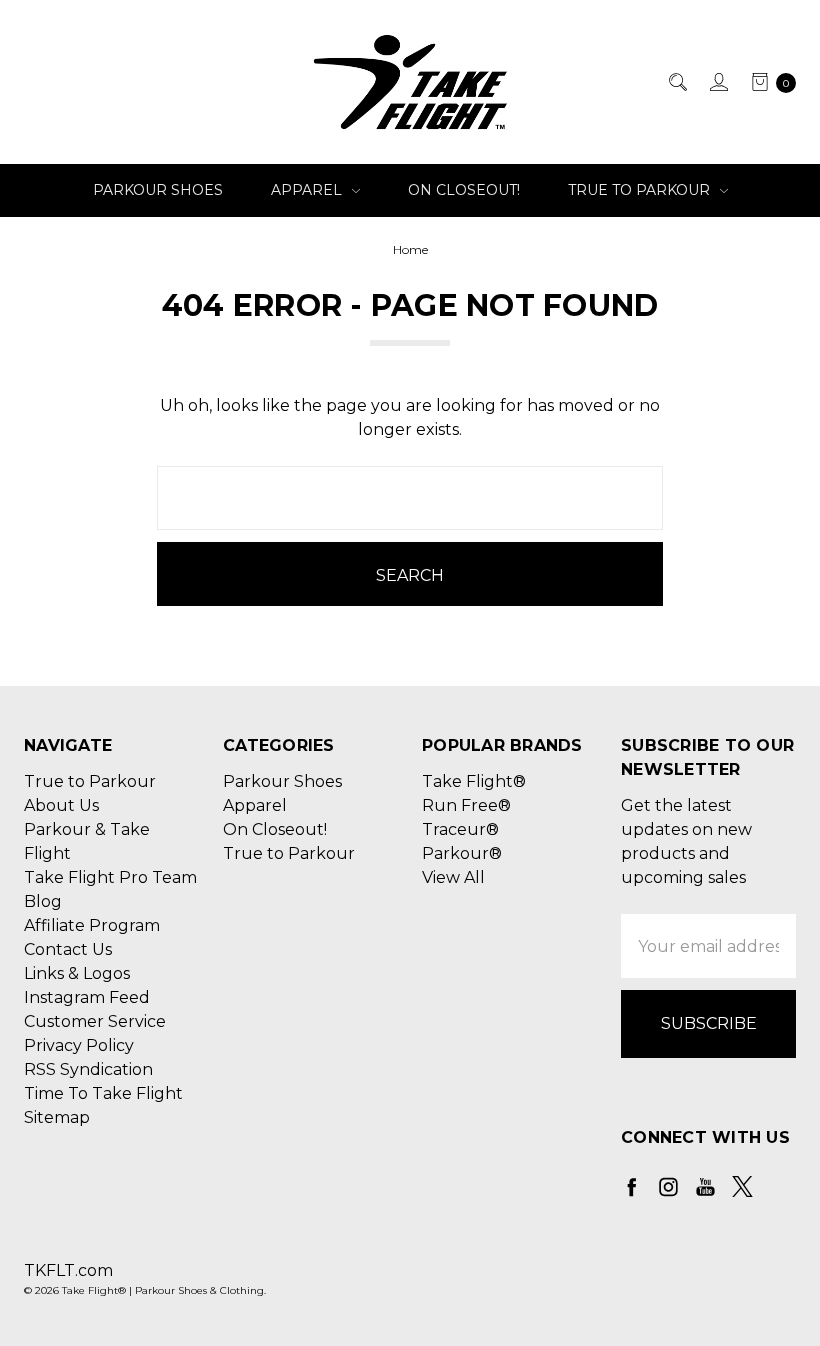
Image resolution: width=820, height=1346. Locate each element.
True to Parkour (641, 190)
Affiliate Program (92, 925)
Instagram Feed (87, 997)
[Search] (676, 82)
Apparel (308, 190)
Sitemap (57, 1117)
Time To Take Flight (103, 1093)
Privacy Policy (79, 1045)
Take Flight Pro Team (110, 877)
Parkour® (462, 853)
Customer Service (95, 1021)
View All (453, 877)
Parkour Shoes (158, 190)
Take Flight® (474, 781)
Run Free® (466, 805)
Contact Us (68, 949)
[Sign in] (717, 82)
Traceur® (460, 829)
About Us (61, 805)
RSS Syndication (88, 1069)
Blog (43, 901)
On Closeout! (464, 190)
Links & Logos (77, 973)
